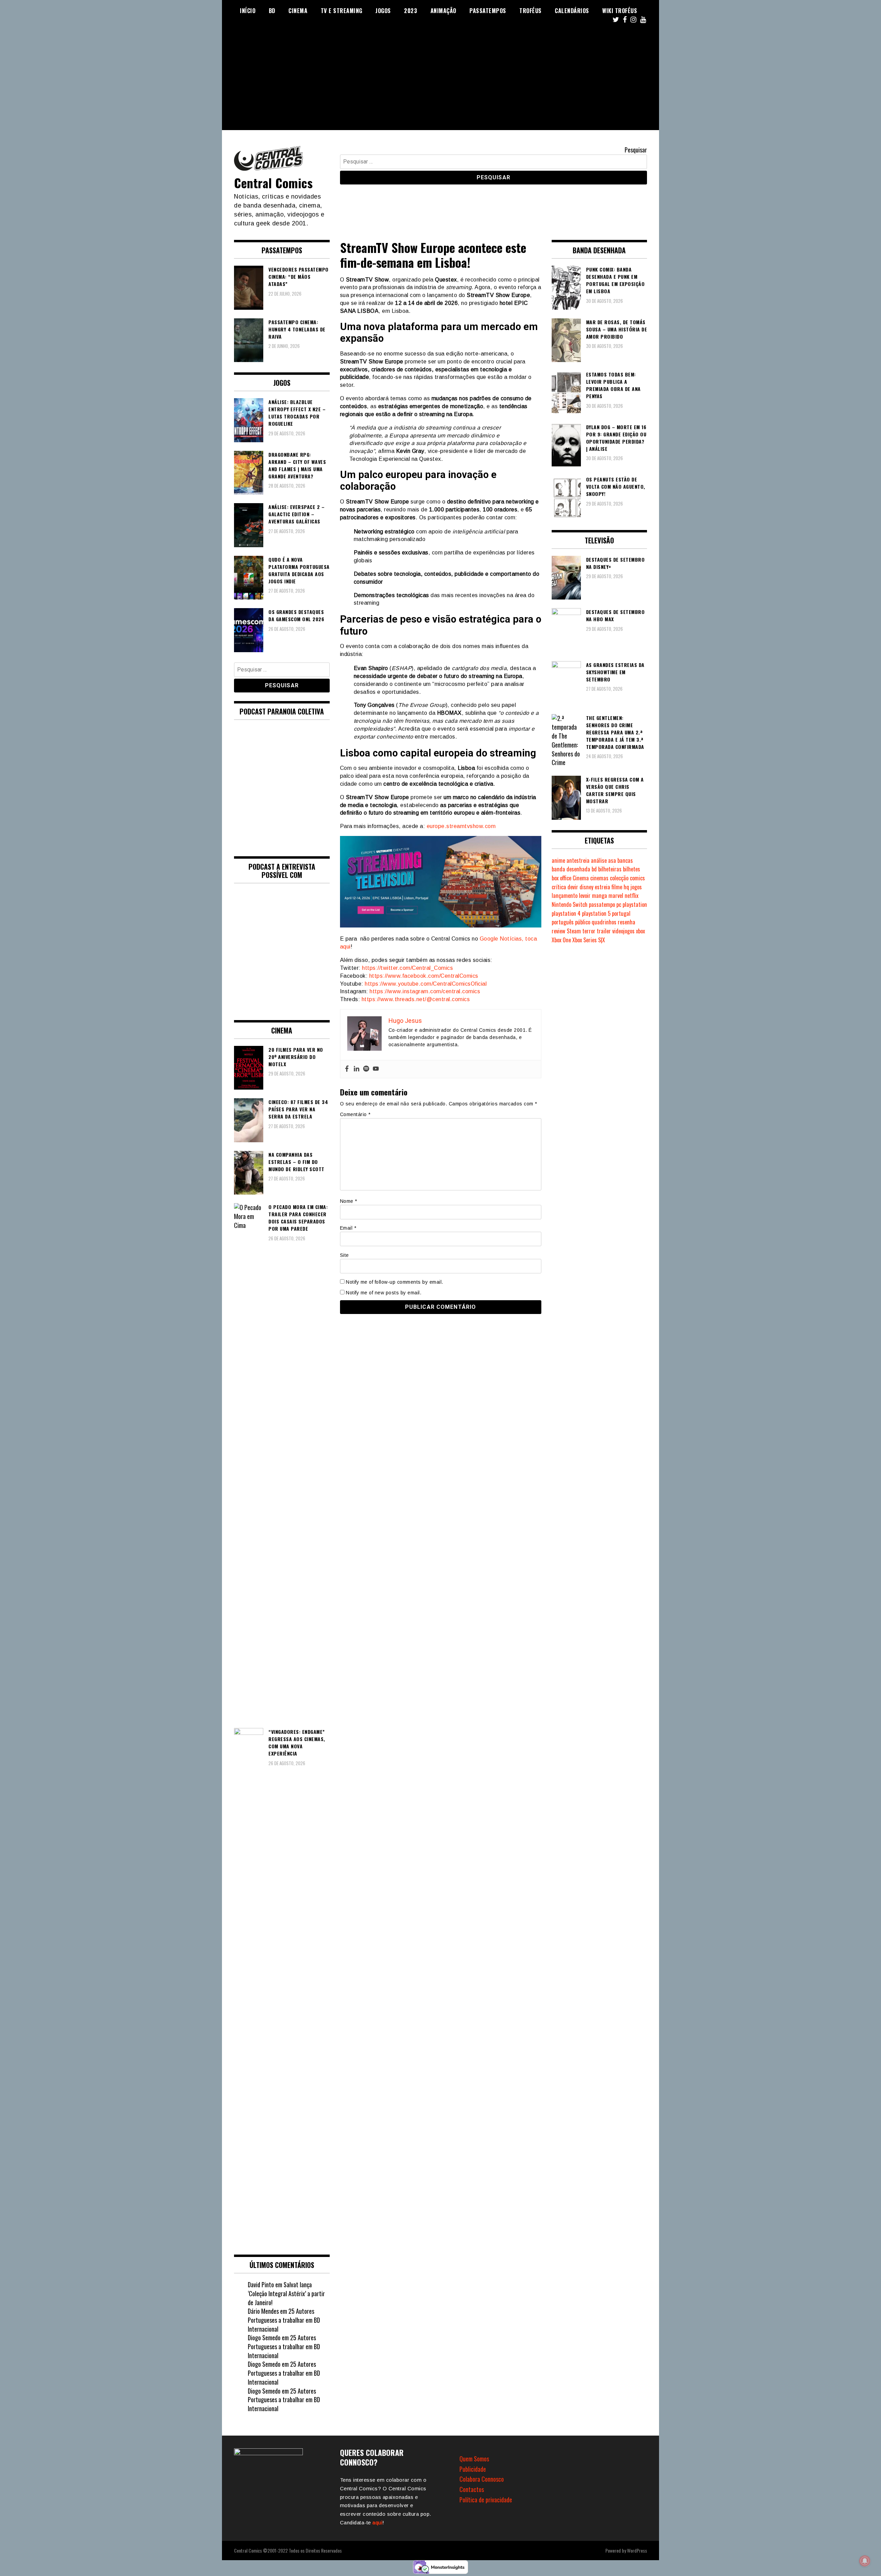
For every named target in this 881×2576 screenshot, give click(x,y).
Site (344, 1255)
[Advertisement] (440, 82)
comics (637, 878)
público (583, 922)
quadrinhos (604, 922)
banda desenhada (571, 869)
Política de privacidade (486, 2500)
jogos (636, 887)
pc (619, 904)
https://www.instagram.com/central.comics (425, 991)
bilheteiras (610, 869)
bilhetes (631, 869)
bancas (625, 860)
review (559, 931)
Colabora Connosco (482, 2479)
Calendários (572, 11)
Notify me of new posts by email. (384, 1293)
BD (272, 11)
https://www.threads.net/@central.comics (416, 999)
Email (348, 1228)
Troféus (530, 11)
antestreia (578, 860)
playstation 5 (596, 913)
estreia (602, 887)
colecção (619, 878)
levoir (585, 895)
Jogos (383, 11)
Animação (443, 11)
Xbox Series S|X (589, 940)
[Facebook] (347, 1069)
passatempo (602, 904)
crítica (559, 887)
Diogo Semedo (264, 2338)
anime (558, 860)
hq (626, 887)
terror (589, 931)
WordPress (637, 2550)
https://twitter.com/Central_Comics (407, 968)
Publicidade (473, 2469)
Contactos (472, 2489)
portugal (621, 913)
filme (617, 887)
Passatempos (488, 11)
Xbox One (561, 940)
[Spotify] (366, 1069)
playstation (635, 904)
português (563, 922)
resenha (627, 922)
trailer (604, 931)
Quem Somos (474, 2459)
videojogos (623, 931)
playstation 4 (566, 913)
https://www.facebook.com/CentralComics (424, 976)
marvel (616, 895)
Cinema (298, 11)
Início (248, 11)
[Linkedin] (357, 1069)
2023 (411, 11)
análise (599, 860)
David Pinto (261, 2285)
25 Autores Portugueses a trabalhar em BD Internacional (284, 2320)
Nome (349, 1201)
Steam (574, 931)
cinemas (599, 878)
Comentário (355, 1114)
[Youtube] (376, 1069)
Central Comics (273, 183)
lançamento (565, 895)
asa (612, 860)
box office (561, 878)
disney (586, 887)
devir (573, 887)
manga (599, 895)
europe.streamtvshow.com (461, 826)
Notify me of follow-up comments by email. (395, 1282)
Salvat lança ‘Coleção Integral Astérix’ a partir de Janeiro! (286, 2293)
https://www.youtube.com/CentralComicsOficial (426, 984)
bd (594, 869)
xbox (640, 931)
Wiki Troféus (620, 11)
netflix (631, 895)
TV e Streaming (342, 11)
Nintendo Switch (570, 904)
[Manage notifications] (865, 2561)
